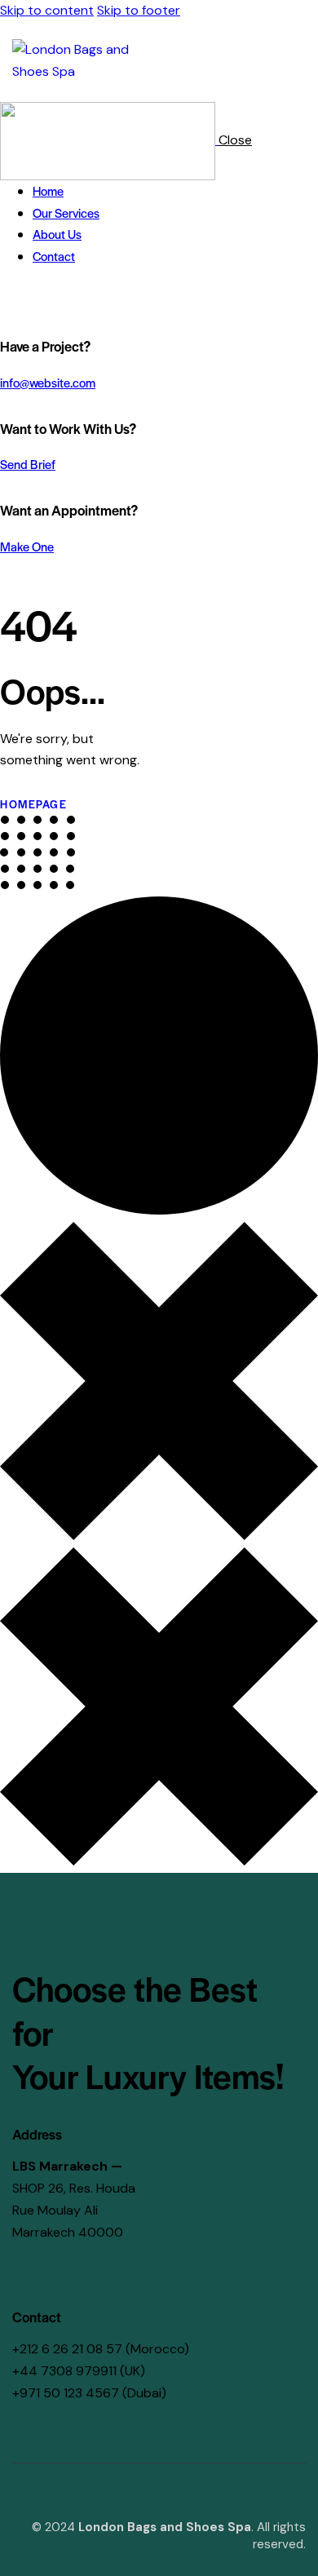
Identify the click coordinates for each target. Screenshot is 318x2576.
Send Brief (28, 464)
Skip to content (47, 10)
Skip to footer (139, 10)
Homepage (33, 804)
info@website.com (48, 382)
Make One (27, 546)
